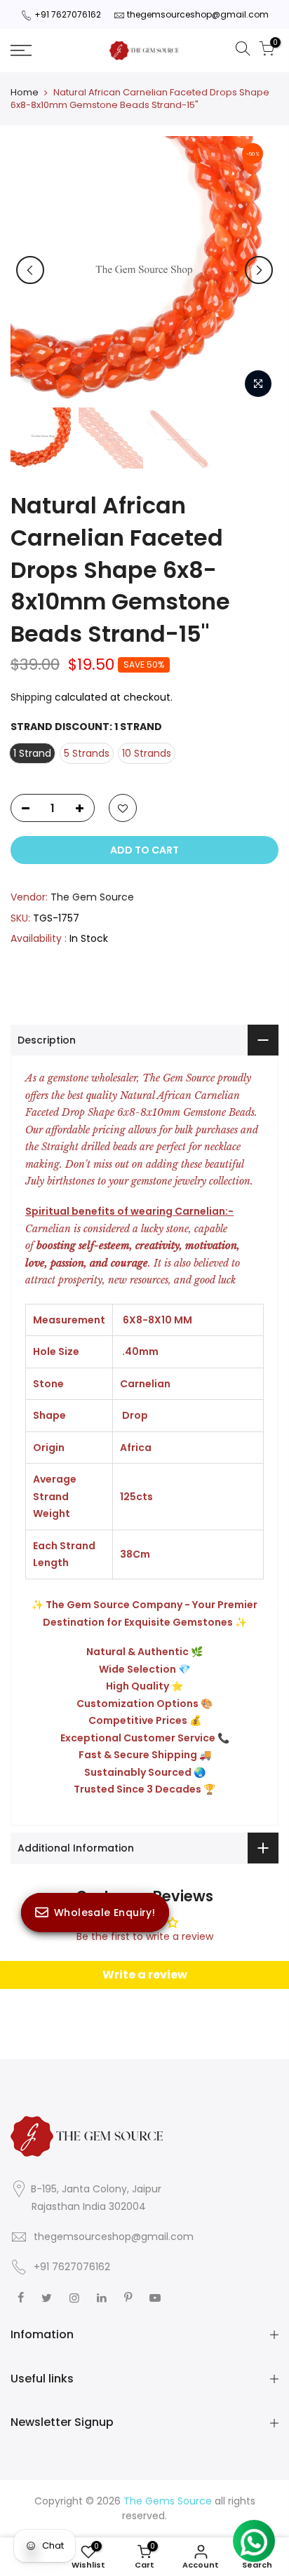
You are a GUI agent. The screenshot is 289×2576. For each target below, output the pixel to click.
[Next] (259, 270)
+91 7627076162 (68, 14)
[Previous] (30, 270)
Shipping (31, 697)
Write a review (145, 1975)
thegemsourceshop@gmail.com (198, 14)
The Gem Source (92, 897)
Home (25, 93)
